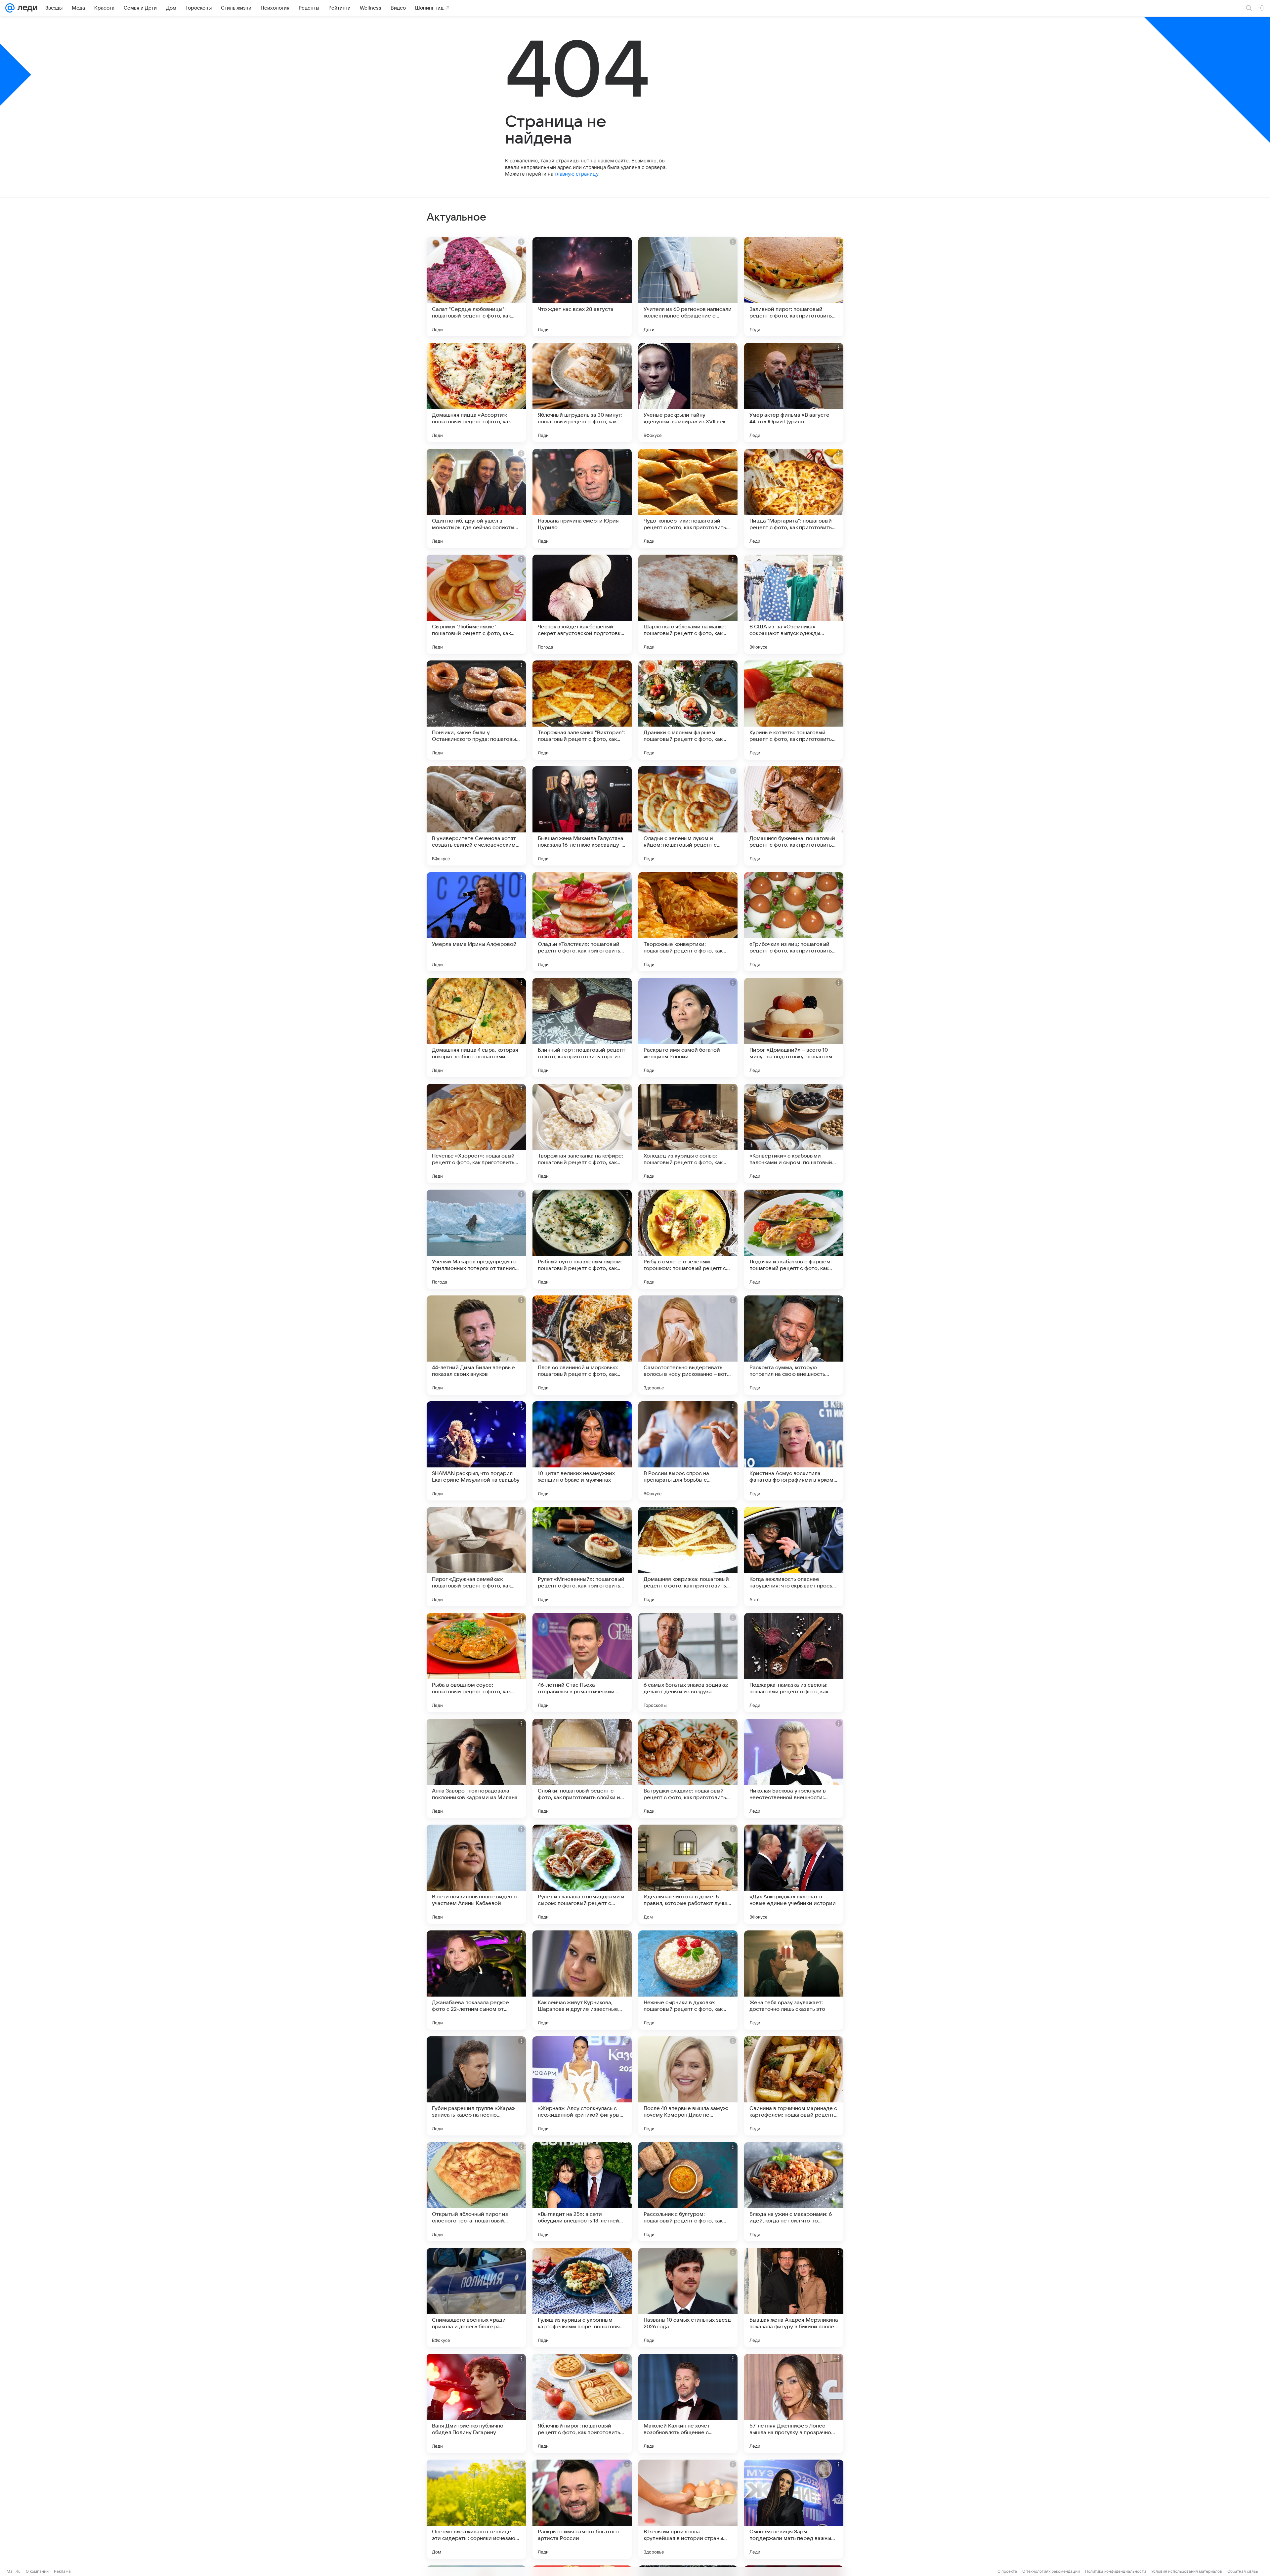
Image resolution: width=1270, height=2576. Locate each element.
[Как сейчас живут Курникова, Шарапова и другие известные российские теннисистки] (582, 1980)
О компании (37, 2571)
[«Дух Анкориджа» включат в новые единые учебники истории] (794, 1874)
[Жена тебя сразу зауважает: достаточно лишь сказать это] (794, 1980)
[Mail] (10, 8)
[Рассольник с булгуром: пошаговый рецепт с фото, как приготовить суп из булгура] (688, 2192)
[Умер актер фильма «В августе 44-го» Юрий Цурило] (794, 393)
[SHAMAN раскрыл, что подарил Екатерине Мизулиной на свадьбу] (476, 1451)
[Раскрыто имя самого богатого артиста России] (582, 2509)
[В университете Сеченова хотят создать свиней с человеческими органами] (476, 816)
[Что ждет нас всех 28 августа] (582, 287)
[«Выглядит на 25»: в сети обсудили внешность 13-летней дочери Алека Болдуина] (582, 2192)
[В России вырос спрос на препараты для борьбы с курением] (688, 1451)
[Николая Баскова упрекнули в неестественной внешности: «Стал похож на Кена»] (794, 1768)
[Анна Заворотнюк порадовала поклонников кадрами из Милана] (476, 1768)
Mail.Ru (14, 2571)
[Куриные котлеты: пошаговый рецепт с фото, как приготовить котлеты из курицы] (794, 710)
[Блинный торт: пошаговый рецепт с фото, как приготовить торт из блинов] (582, 1028)
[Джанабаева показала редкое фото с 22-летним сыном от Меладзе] (476, 1980)
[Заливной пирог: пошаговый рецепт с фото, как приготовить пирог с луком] (794, 287)
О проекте (1007, 2571)
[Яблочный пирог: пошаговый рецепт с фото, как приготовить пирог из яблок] (582, 2403)
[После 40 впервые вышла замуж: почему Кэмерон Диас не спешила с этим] (688, 2086)
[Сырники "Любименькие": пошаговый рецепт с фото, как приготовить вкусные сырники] (476, 604)
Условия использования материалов (1187, 2571)
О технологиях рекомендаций (1051, 2571)
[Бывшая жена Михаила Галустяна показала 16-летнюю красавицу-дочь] (582, 816)
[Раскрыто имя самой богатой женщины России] (688, 1028)
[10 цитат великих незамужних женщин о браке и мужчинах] (582, 1451)
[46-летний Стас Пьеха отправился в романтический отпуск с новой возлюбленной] (582, 1663)
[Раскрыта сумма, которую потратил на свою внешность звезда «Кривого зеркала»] (794, 1345)
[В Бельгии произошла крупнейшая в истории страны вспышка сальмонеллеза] (688, 2509)
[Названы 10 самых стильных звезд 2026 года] (688, 2298)
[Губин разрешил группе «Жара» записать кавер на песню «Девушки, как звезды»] (476, 2086)
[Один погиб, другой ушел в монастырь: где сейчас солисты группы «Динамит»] (476, 498)
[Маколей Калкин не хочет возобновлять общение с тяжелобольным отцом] (688, 2403)
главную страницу (576, 174)
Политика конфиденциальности (1116, 2571)
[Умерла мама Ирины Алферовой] (476, 922)
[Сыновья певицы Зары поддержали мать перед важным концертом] (794, 2509)
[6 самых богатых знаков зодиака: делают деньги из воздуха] (688, 1663)
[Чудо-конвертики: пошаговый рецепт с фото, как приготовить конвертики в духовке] (688, 498)
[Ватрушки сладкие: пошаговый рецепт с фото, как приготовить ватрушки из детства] (688, 1768)
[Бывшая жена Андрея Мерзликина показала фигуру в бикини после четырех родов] (794, 2298)
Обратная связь (1243, 2571)
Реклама (62, 2571)
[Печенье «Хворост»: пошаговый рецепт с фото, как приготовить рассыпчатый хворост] (476, 1133)
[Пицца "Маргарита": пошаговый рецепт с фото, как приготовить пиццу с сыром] (794, 498)
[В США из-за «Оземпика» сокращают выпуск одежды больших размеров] (794, 604)
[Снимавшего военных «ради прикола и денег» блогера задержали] (476, 2298)
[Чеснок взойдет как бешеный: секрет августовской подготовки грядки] (582, 604)
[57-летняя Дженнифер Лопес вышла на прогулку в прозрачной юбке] (794, 2403)
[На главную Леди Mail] (26, 8)
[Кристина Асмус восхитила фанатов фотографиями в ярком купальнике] (794, 1451)
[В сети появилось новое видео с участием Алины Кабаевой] (476, 1874)
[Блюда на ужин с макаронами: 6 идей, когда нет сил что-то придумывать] (794, 2192)
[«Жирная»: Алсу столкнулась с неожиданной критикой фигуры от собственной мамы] (582, 2086)
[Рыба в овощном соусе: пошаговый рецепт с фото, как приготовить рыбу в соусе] (476, 1663)
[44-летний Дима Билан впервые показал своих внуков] (476, 1345)
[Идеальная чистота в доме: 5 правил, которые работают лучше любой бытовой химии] (688, 1874)
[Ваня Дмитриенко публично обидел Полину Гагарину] (476, 2403)
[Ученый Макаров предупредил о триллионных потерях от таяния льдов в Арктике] (476, 1239)
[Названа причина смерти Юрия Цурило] (582, 498)
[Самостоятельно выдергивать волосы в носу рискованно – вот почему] (688, 1345)
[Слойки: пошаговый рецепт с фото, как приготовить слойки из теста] (582, 1768)
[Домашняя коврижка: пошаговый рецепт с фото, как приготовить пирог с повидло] (688, 1557)
